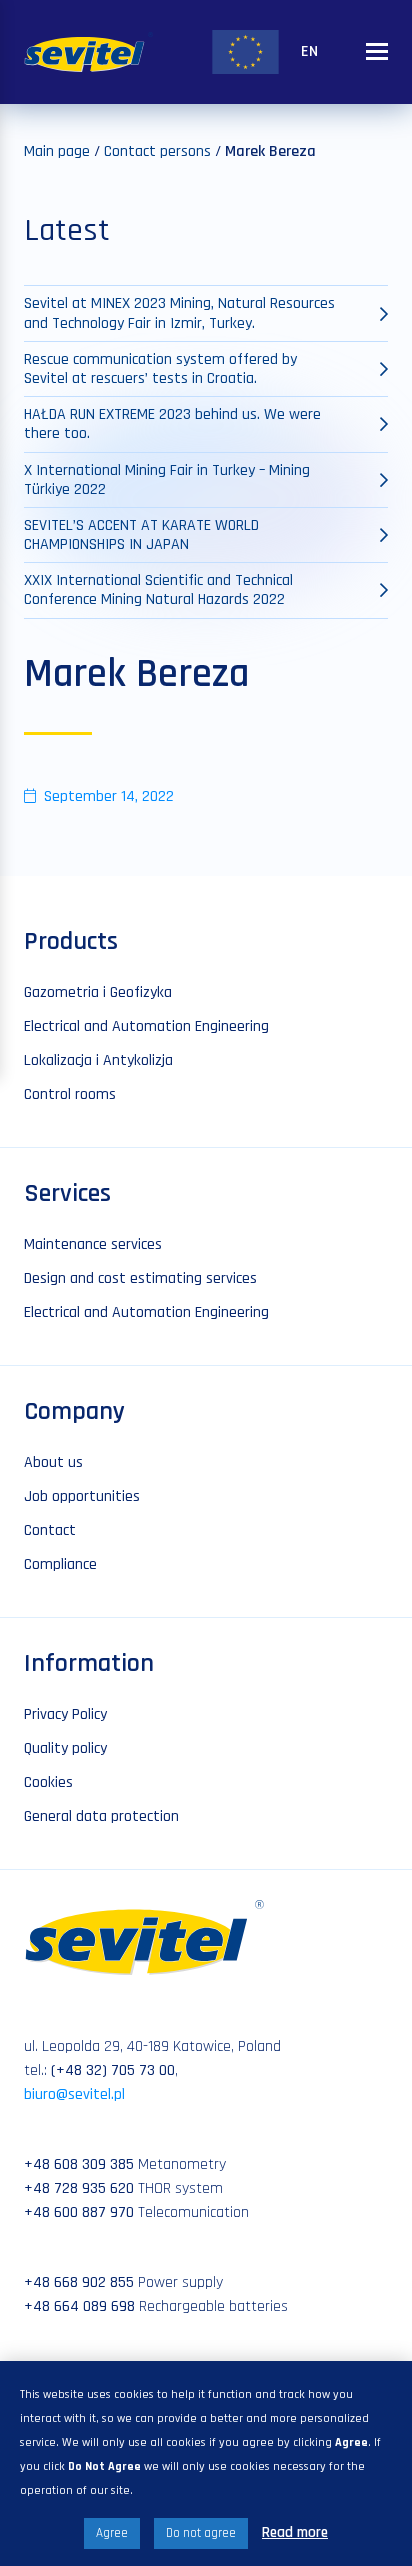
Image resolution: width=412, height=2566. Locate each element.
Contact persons (157, 151)
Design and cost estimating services (140, 1278)
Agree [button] (112, 2533)
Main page (57, 151)
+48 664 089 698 (79, 2306)
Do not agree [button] (201, 2533)
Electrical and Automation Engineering (146, 1026)
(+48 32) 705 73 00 (113, 2070)
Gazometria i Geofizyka (98, 992)
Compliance (60, 1564)
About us (53, 1462)
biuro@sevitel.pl (74, 2094)
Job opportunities (82, 1496)
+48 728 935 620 (79, 2188)
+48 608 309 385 (79, 2164)
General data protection (101, 1816)
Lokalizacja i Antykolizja (98, 1060)
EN (309, 51)
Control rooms (70, 1094)
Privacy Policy (65, 1714)
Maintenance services (93, 1244)
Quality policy (65, 1748)
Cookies (48, 1782)
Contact (50, 1530)
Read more (295, 2532)
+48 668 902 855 (79, 2282)
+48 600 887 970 (79, 2212)
